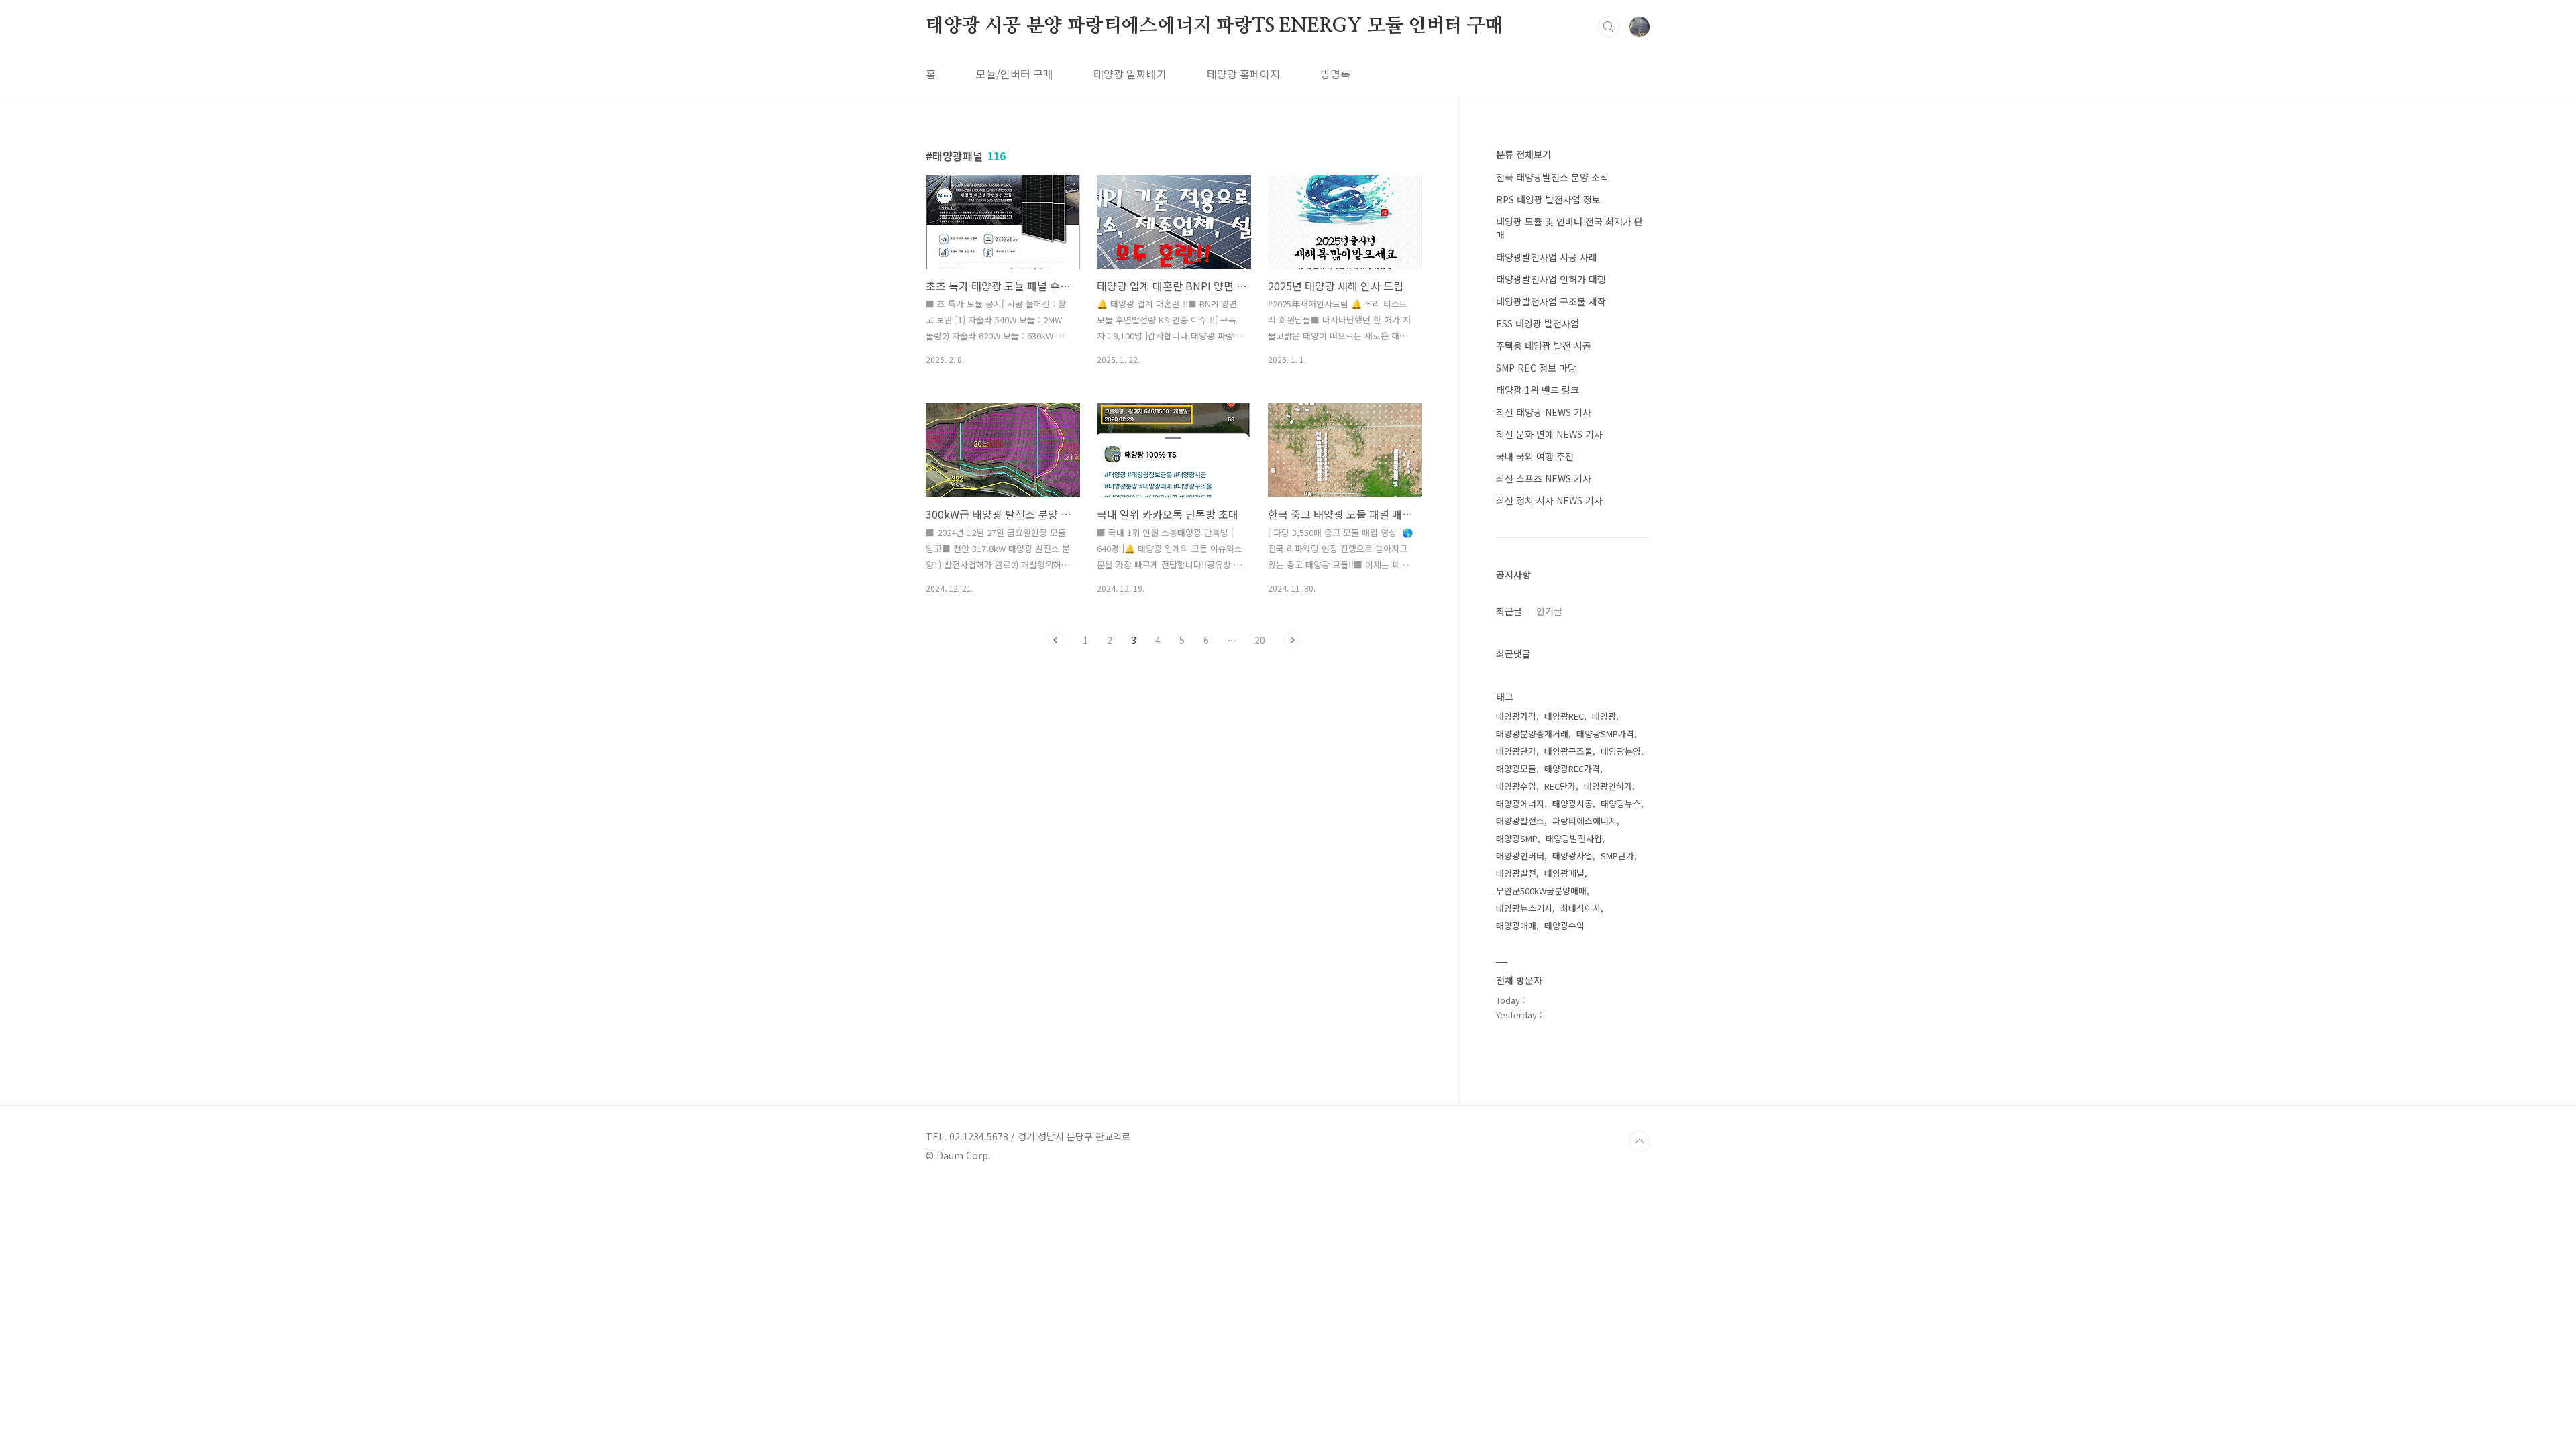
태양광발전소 (1520, 821)
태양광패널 (1564, 873)
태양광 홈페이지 (1243, 74)
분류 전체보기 (1523, 154)
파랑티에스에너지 (1585, 821)
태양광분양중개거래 (1532, 734)
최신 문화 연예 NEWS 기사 (1549, 434)
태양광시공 (1572, 803)
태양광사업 (1572, 856)
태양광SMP (1517, 838)
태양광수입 (1516, 786)
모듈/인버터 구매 (1015, 74)
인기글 (1549, 611)
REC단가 (1560, 786)
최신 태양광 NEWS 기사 (1544, 412)
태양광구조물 (1568, 751)
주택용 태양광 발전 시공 (1544, 345)
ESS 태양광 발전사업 (1538, 323)
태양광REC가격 (1572, 768)
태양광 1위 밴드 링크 (1538, 390)
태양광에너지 (1520, 803)
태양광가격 (1516, 716)
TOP (1640, 1142)
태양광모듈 (1516, 768)
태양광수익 (1564, 925)
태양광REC (1564, 716)
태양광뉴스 (1621, 803)
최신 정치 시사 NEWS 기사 (1549, 500)
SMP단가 (1617, 856)
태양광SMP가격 (1605, 734)
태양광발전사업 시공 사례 (1547, 257)
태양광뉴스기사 (1524, 908)
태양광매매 (1516, 925)
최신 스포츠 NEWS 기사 (1544, 478)
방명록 (1335, 74)
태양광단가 (1516, 751)
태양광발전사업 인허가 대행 (1551, 279)
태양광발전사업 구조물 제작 (1551, 301)
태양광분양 (1621, 751)
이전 (1056, 640)
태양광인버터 (1520, 856)
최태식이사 (1580, 908)
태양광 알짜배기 (1130, 74)
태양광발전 (1516, 873)
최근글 (1509, 611)
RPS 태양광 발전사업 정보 (1548, 199)
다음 (1292, 640)
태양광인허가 (1608, 786)
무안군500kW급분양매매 (1541, 891)
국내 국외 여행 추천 (1535, 456)
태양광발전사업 (1574, 838)
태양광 (1604, 716)
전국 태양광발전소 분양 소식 (1552, 177)
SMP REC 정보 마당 (1536, 368)
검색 (1609, 27)
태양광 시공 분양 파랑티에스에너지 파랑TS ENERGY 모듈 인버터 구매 (1215, 26)
